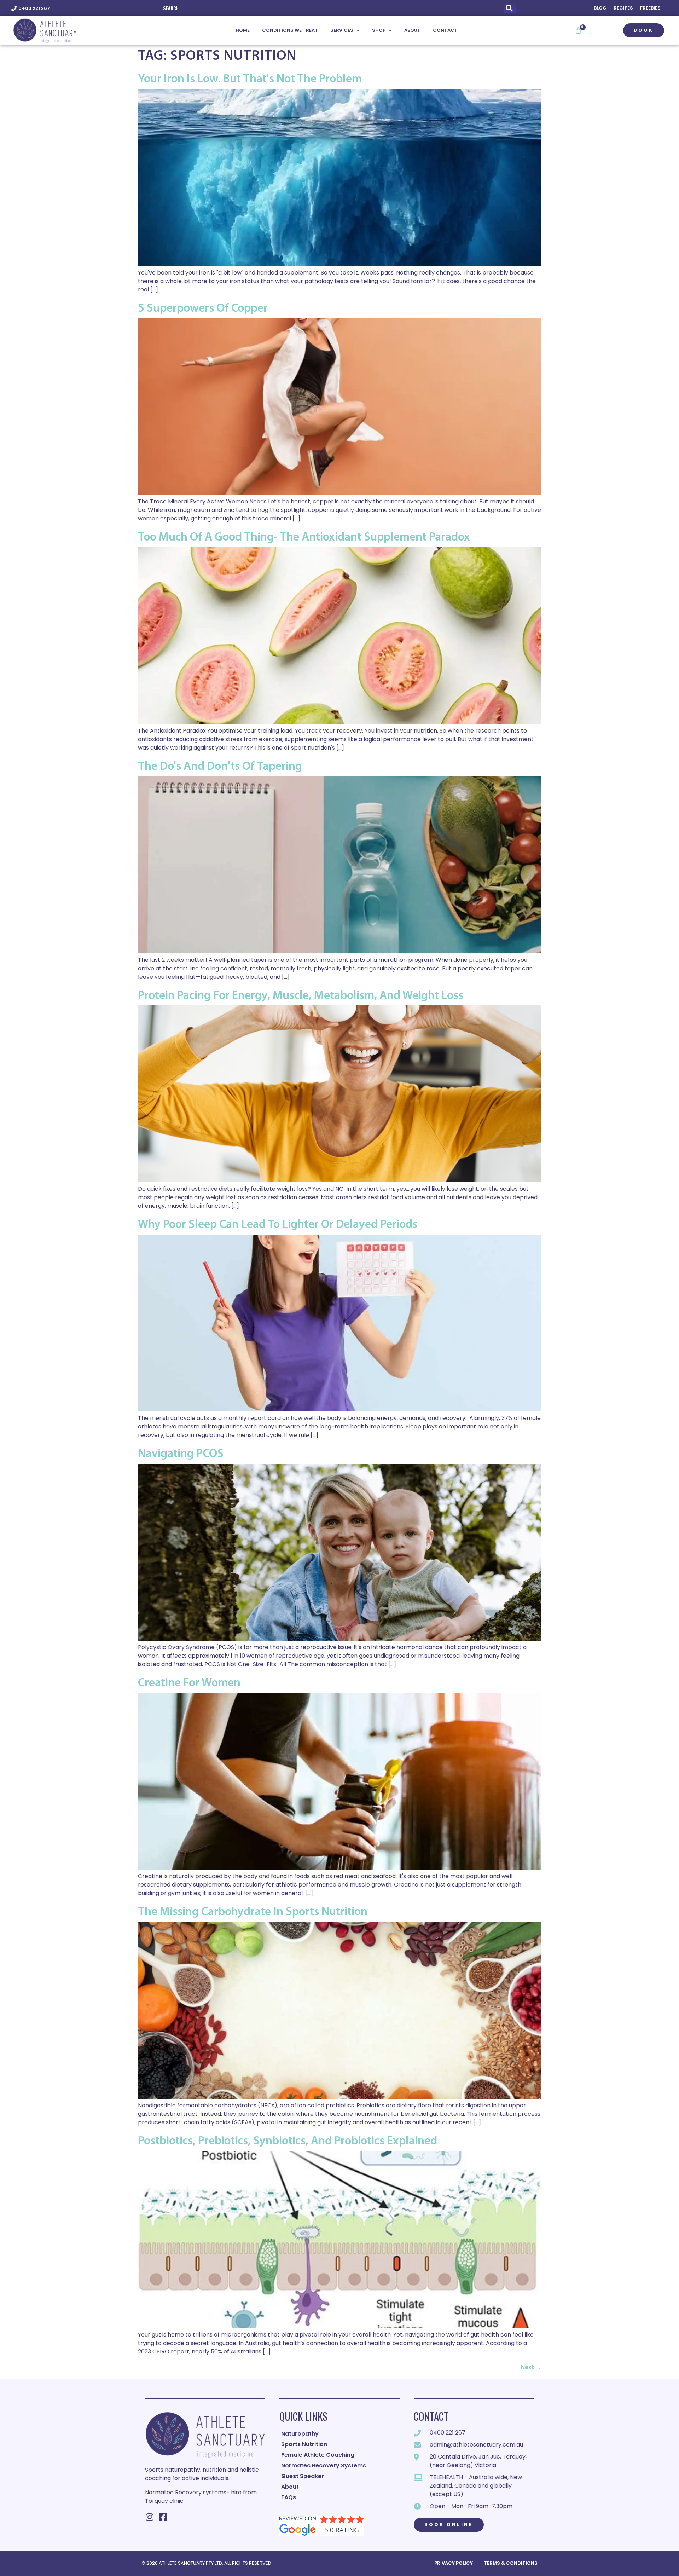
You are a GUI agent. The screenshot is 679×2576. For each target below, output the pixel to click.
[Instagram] (149, 2517)
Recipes (623, 8)
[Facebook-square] (163, 2517)
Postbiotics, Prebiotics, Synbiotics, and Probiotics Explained (288, 2141)
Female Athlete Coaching (318, 2455)
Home (243, 30)
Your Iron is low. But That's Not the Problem (250, 79)
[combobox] (333, 8)
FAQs (289, 2497)
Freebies (650, 8)
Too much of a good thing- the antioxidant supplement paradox (304, 538)
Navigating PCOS (181, 1454)
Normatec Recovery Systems (324, 2465)
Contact (445, 30)
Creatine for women (189, 1683)
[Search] (510, 8)
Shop (379, 30)
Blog (600, 8)
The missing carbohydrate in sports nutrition (253, 1912)
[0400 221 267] (14, 8)
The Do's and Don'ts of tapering (220, 767)
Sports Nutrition (304, 2444)
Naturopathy (300, 2434)
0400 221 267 (34, 8)
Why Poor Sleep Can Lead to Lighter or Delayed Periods (278, 1225)
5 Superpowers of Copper (203, 309)
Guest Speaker (303, 2476)
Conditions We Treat (290, 30)
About (412, 30)
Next (531, 2367)
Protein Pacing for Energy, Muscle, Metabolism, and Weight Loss (301, 996)
